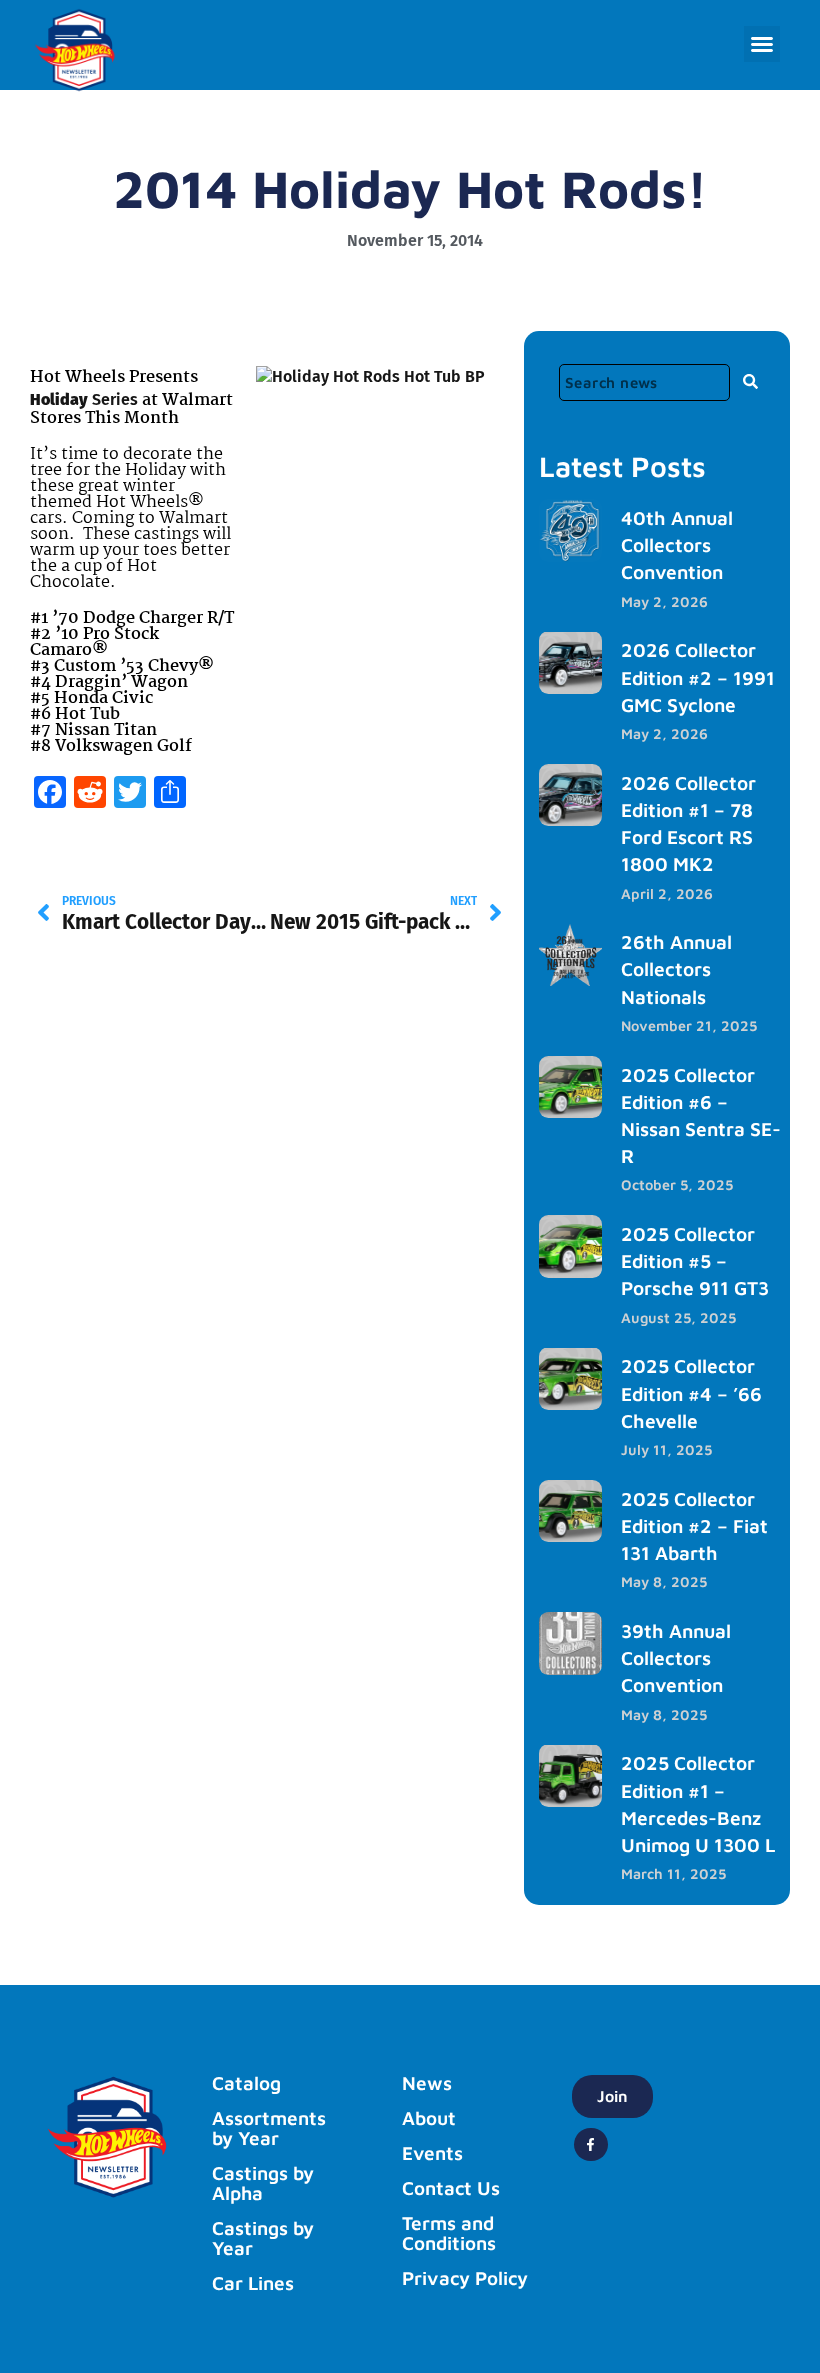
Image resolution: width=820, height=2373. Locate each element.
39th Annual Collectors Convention (676, 1657)
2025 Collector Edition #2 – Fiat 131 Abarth (694, 1525)
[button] (762, 44)
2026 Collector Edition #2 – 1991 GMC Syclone (698, 676)
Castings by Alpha (263, 2183)
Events (432, 2153)
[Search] (750, 381)
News (427, 2083)
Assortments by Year (269, 2128)
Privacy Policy (465, 2278)
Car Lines (253, 2283)
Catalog (246, 2083)
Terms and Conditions (449, 2233)
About (429, 2118)
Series (113, 399)
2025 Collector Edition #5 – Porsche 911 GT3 (695, 1260)
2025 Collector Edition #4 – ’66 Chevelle (691, 1392)
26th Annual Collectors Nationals (676, 968)
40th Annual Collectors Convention (677, 544)
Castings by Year (263, 2238)
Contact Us (451, 2188)
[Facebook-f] (591, 2145)
